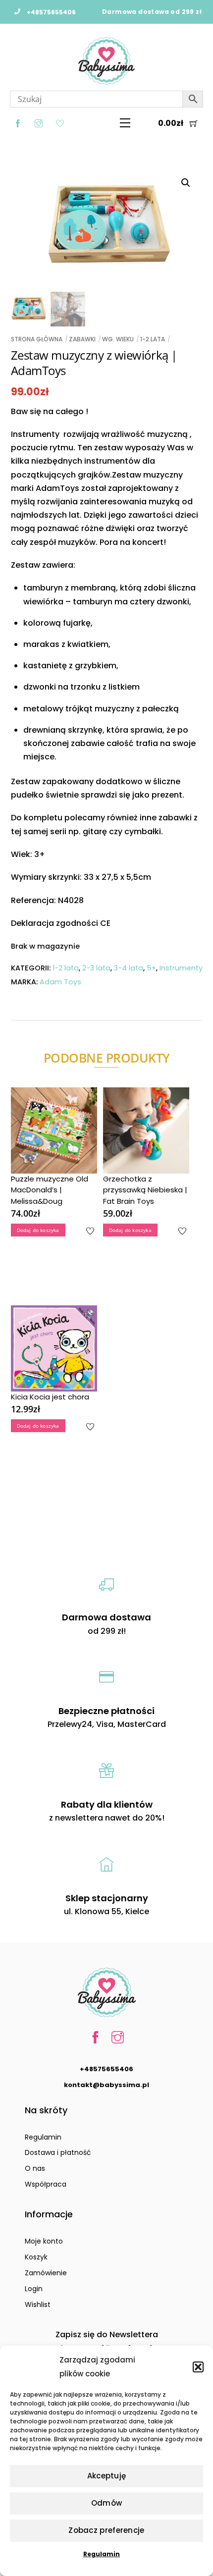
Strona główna (37, 339)
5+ (151, 968)
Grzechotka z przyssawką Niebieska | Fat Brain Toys (145, 1190)
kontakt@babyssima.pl (106, 2085)
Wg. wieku (118, 339)
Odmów (107, 2503)
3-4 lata (129, 968)
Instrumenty (181, 968)
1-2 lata (153, 339)
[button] (198, 2367)
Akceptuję (107, 2476)
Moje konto (44, 2241)
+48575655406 (106, 2069)
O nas (35, 2168)
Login (34, 2289)
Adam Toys (60, 982)
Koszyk (36, 2257)
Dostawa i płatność (58, 2152)
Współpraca (46, 2184)
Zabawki (82, 339)
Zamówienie (46, 2273)
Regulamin (102, 2554)
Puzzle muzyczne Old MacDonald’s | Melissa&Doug (50, 1190)
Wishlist (38, 2305)
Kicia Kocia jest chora (50, 1397)
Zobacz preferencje (106, 2530)
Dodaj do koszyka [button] (38, 1230)
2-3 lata (96, 968)
